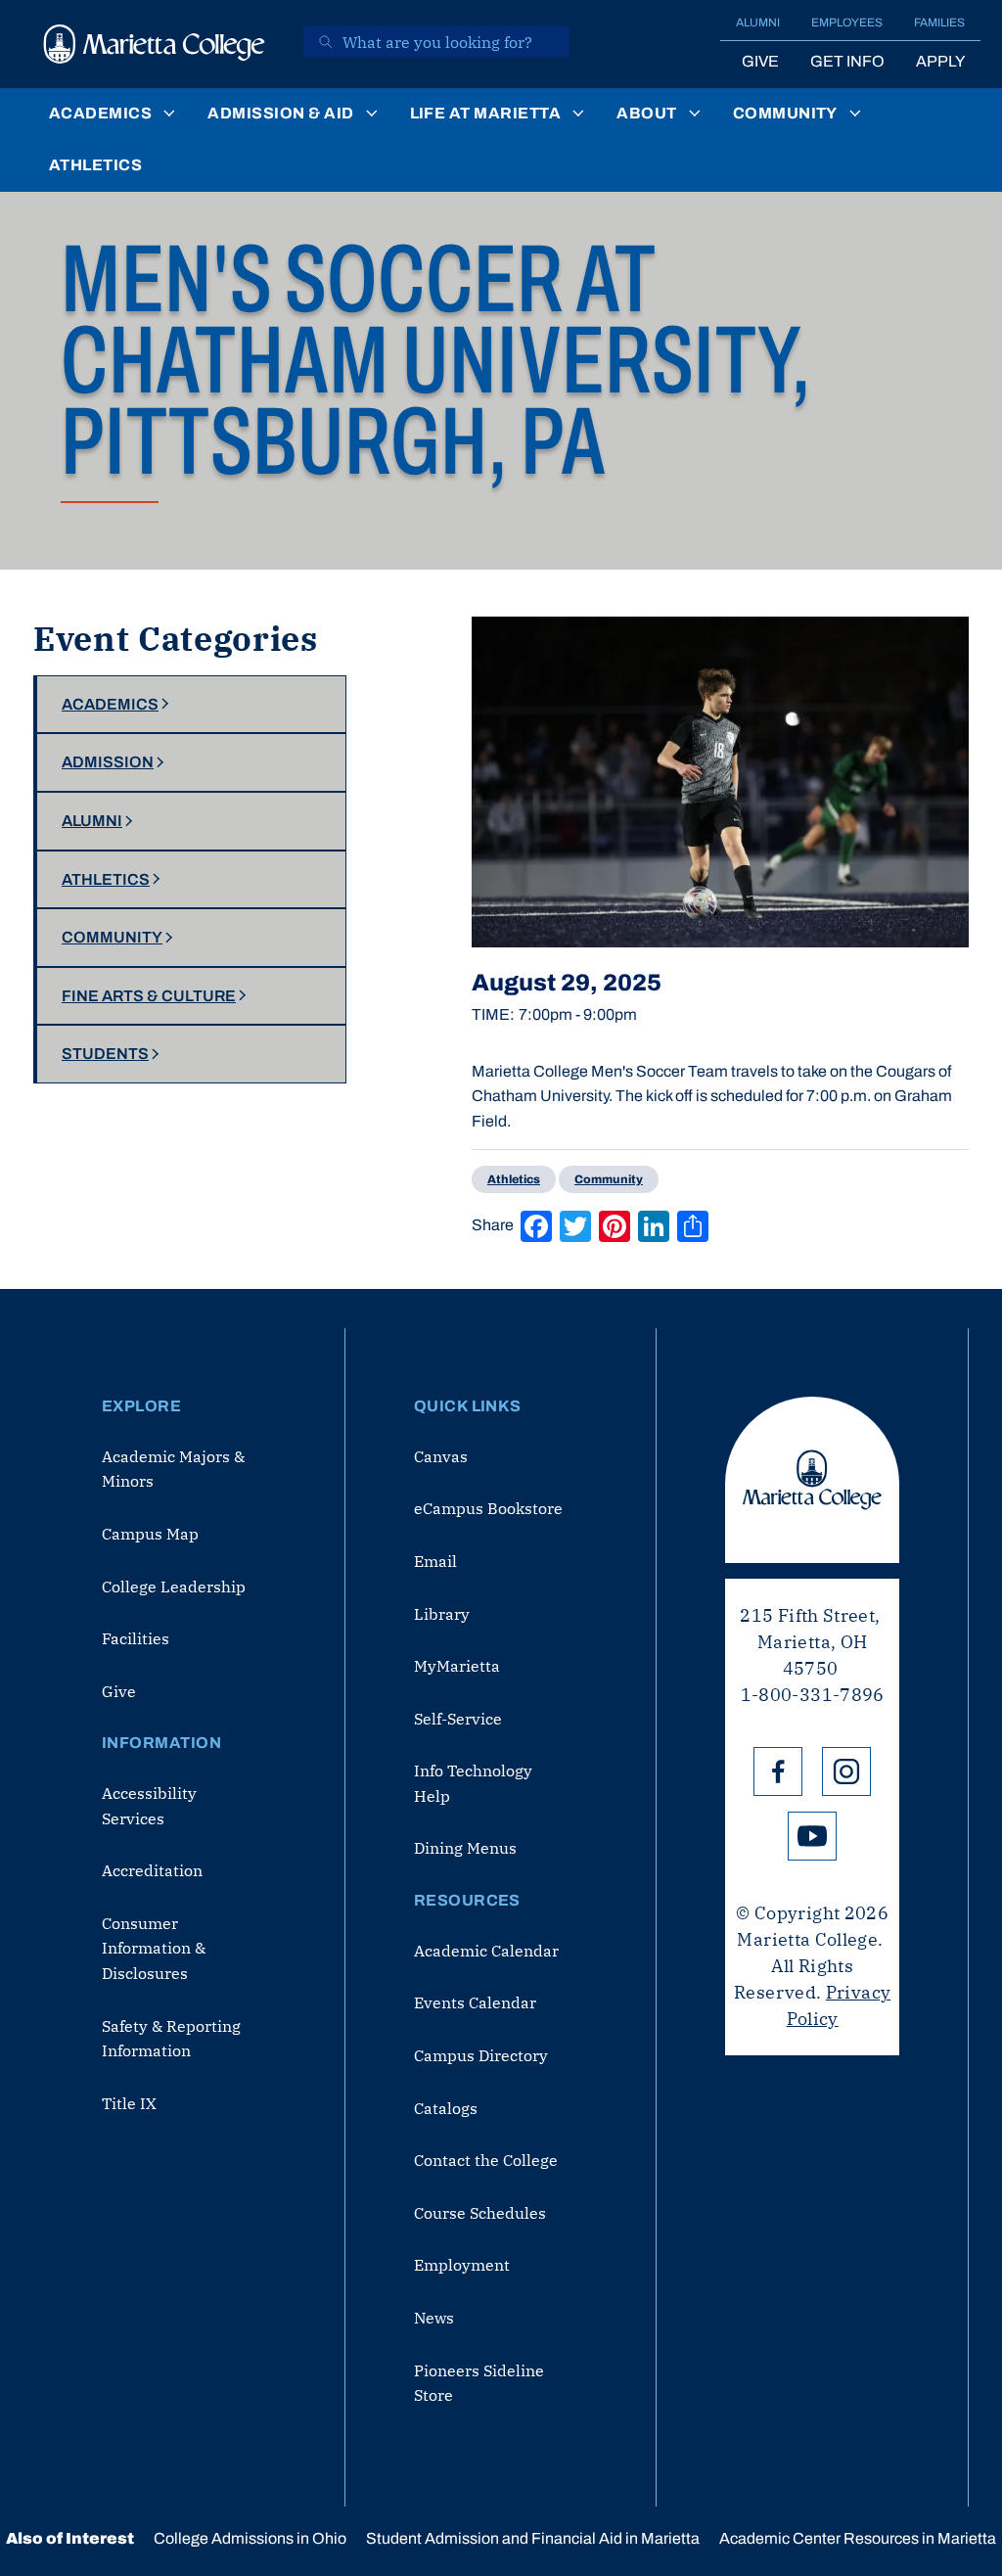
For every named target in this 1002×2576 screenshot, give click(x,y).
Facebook (778, 1771)
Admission (108, 762)
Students (105, 1054)
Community (785, 113)
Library (442, 1614)
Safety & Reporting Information (171, 2039)
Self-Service (458, 1719)
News (434, 2318)
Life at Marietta (486, 113)
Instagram (846, 1771)
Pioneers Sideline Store (479, 2383)
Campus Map (150, 1534)
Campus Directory (481, 2055)
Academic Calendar (486, 1951)
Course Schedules (480, 2213)
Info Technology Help (473, 1783)
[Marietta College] (155, 44)
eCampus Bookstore (488, 1508)
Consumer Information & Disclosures (154, 1948)
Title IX (129, 2103)
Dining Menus (465, 1848)
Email (435, 1561)
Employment (462, 2265)
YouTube (812, 1836)
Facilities (136, 1638)
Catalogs (446, 2108)
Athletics (95, 165)
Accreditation (152, 1870)
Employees (847, 23)
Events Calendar (475, 2002)
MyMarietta (457, 1666)
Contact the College (486, 2160)
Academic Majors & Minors (173, 1469)
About (646, 113)
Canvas (441, 1456)
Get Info (847, 61)
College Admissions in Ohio (250, 2538)
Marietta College (812, 1480)
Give (760, 61)
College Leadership (174, 1587)
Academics (100, 113)
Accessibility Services (149, 1806)
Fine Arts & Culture (149, 996)
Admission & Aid (280, 113)
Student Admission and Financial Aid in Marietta (533, 2538)
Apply (940, 61)
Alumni (758, 23)
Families (939, 23)
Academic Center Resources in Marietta (858, 2538)
